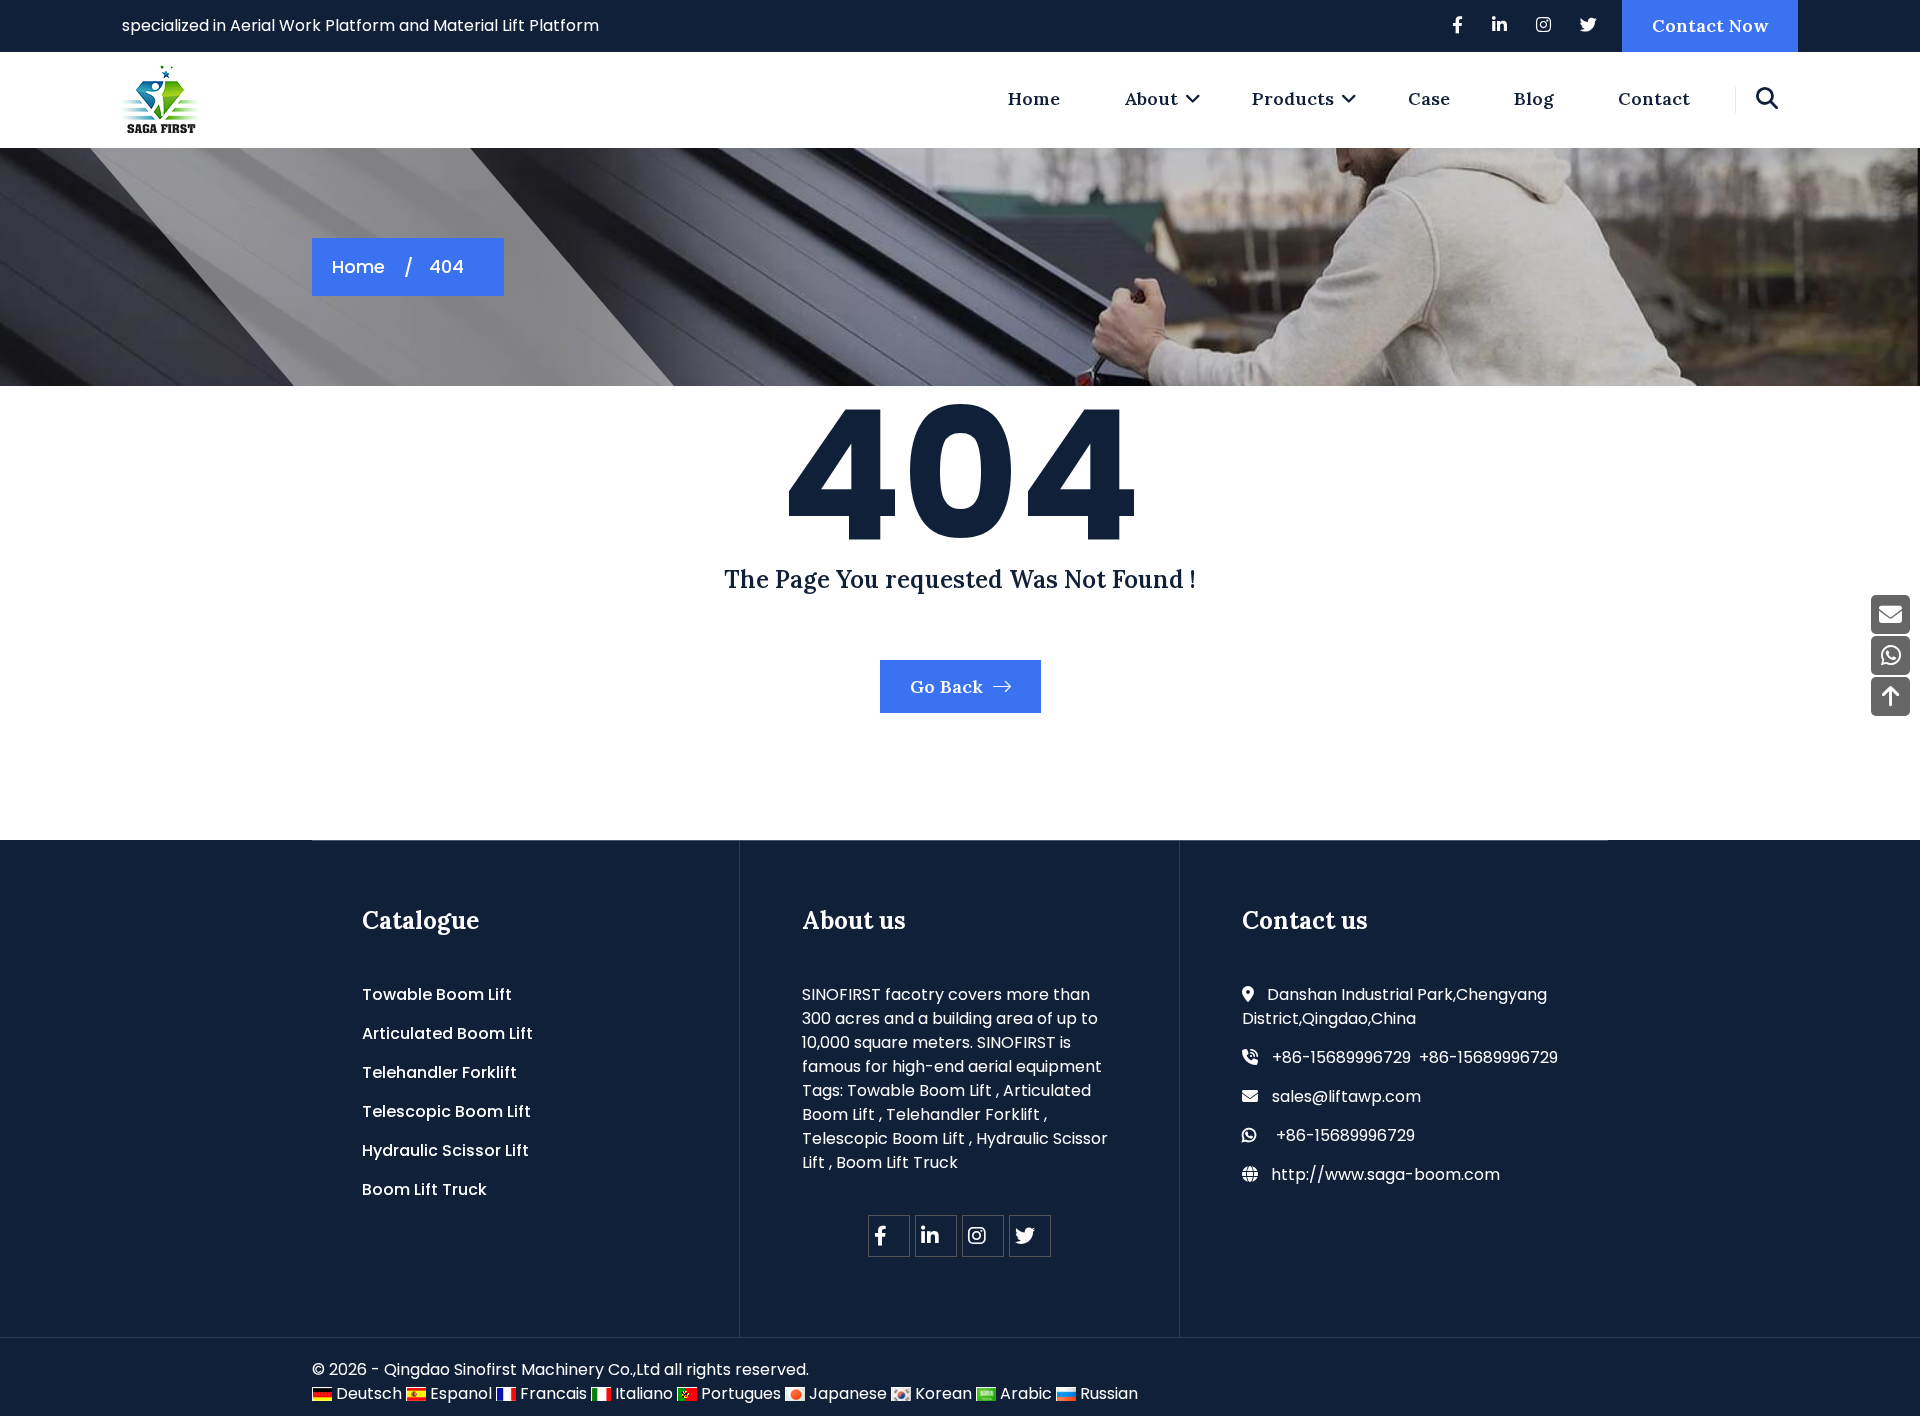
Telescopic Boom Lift (446, 1111)
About (1151, 98)
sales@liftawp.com (1346, 1096)
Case (1429, 98)
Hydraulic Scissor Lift (445, 1150)
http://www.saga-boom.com (1385, 1174)
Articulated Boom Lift (447, 1033)
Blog (1534, 98)
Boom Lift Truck (424, 1189)
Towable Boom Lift (437, 994)
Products (1293, 98)
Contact (1654, 98)
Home (358, 266)
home (1034, 98)
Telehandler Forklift (439, 1072)
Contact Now (1710, 25)
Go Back (949, 686)
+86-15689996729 (1345, 1135)
